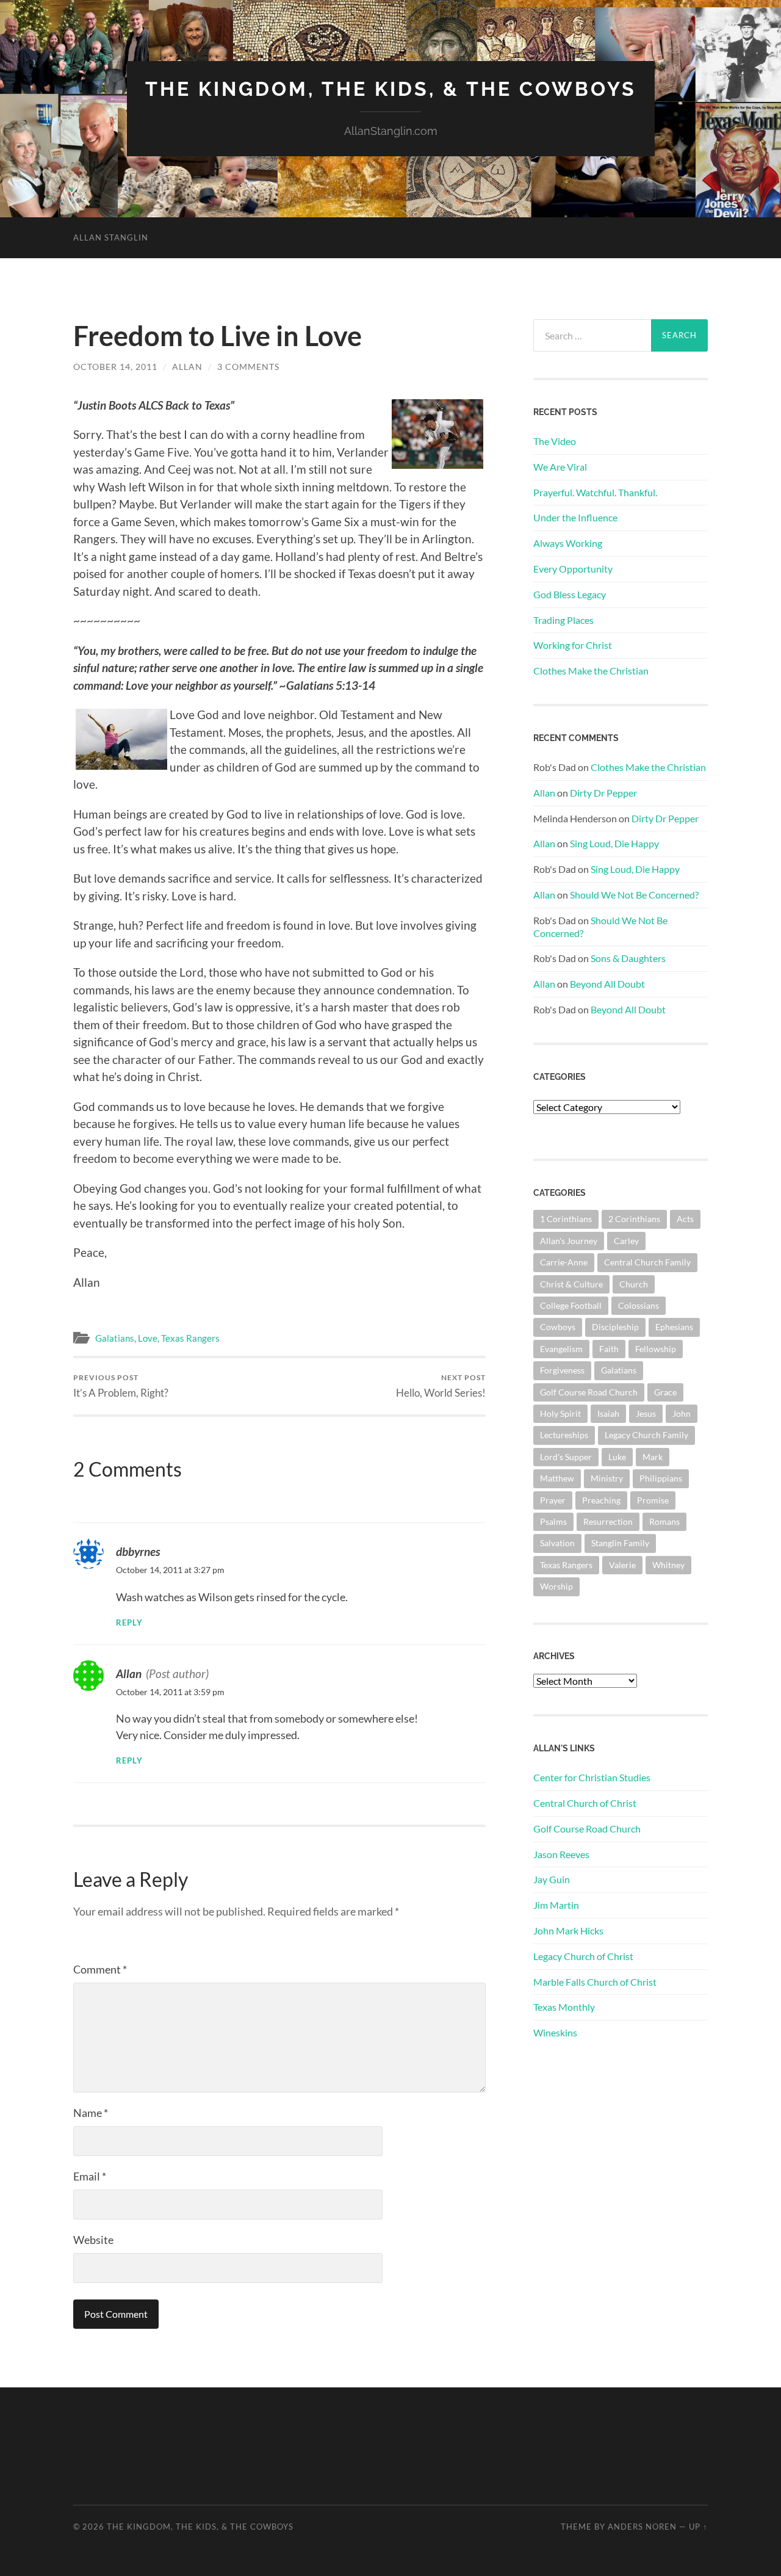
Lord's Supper (566, 1457)
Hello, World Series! (441, 1386)
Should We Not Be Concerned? (634, 895)
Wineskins (555, 2032)
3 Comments (248, 367)
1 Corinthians (566, 1219)
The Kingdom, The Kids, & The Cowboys (391, 89)
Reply (129, 1623)
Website (93, 2240)
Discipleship (615, 1327)
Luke (617, 1457)
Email (90, 2176)
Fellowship (656, 1349)
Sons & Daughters (628, 958)
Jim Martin (556, 1905)
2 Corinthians (634, 1219)
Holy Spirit (560, 1413)
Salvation (557, 1543)
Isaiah (608, 1413)
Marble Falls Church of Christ (595, 1982)
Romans (664, 1521)
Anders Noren (642, 2527)
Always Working (568, 543)
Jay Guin (552, 1879)
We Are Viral (560, 467)
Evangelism (561, 1349)
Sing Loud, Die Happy (614, 843)
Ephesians (674, 1327)
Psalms (553, 1521)
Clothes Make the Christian (591, 671)
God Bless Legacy (570, 594)
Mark (653, 1457)
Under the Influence (575, 517)
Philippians (661, 1478)
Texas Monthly (564, 2007)
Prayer (553, 1500)
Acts (685, 1219)
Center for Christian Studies (592, 1777)
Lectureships (564, 1435)
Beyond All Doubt (607, 984)
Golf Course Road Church (589, 1392)
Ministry (607, 1478)
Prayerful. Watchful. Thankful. (595, 492)
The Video (555, 441)
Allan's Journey (569, 1241)
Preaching (601, 1500)
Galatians (115, 1338)
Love (148, 1338)
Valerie (622, 1565)
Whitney (668, 1565)
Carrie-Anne (564, 1262)
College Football (571, 1305)
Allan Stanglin (111, 237)
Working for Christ (573, 645)
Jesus (646, 1413)
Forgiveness (562, 1370)
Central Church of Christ (585, 1803)
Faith (609, 1349)
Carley (626, 1241)
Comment (100, 1969)
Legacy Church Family (646, 1435)
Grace (665, 1392)
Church (634, 1284)
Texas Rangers (190, 1338)
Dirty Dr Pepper (603, 793)
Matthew (557, 1478)
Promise (653, 1500)
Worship (556, 1586)
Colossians (639, 1305)
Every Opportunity (573, 569)
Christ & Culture (571, 1284)
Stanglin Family (620, 1543)
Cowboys (558, 1327)
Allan (187, 367)
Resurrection (608, 1521)
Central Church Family (647, 1262)
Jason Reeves (561, 1854)
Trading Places (563, 620)
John (682, 1413)
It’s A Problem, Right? (121, 1386)
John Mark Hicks (568, 1930)
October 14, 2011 (115, 367)
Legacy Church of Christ (583, 1956)
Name (91, 2113)
